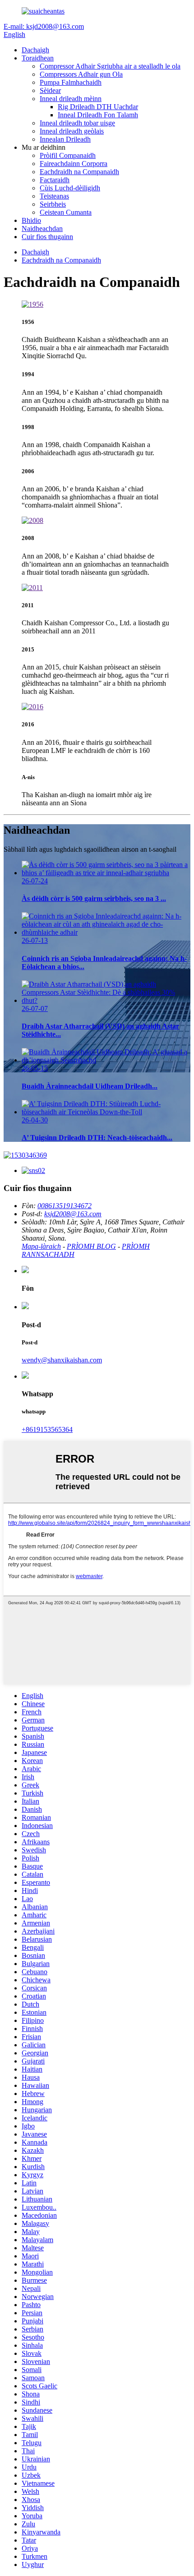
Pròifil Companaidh (68, 155)
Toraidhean (38, 58)
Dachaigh (35, 50)
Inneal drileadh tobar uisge (77, 123)
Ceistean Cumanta (66, 212)
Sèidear (50, 90)
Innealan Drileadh (65, 139)
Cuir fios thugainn (47, 237)
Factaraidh (55, 180)
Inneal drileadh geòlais (72, 131)
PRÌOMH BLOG (91, 1246)
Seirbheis (53, 204)
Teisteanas (54, 196)
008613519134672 (65, 1206)
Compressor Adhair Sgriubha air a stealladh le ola (110, 66)
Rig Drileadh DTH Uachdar (98, 107)
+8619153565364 (47, 1429)
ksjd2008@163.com (73, 1214)
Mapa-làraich (41, 1246)
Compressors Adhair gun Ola (81, 74)
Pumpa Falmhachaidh (71, 82)
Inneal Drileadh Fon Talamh (98, 115)
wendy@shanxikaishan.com (62, 1360)
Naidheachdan (42, 229)
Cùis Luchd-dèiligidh (70, 188)
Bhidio (31, 220)
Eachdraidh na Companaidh (79, 172)
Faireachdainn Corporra (74, 164)
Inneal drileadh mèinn (71, 99)
